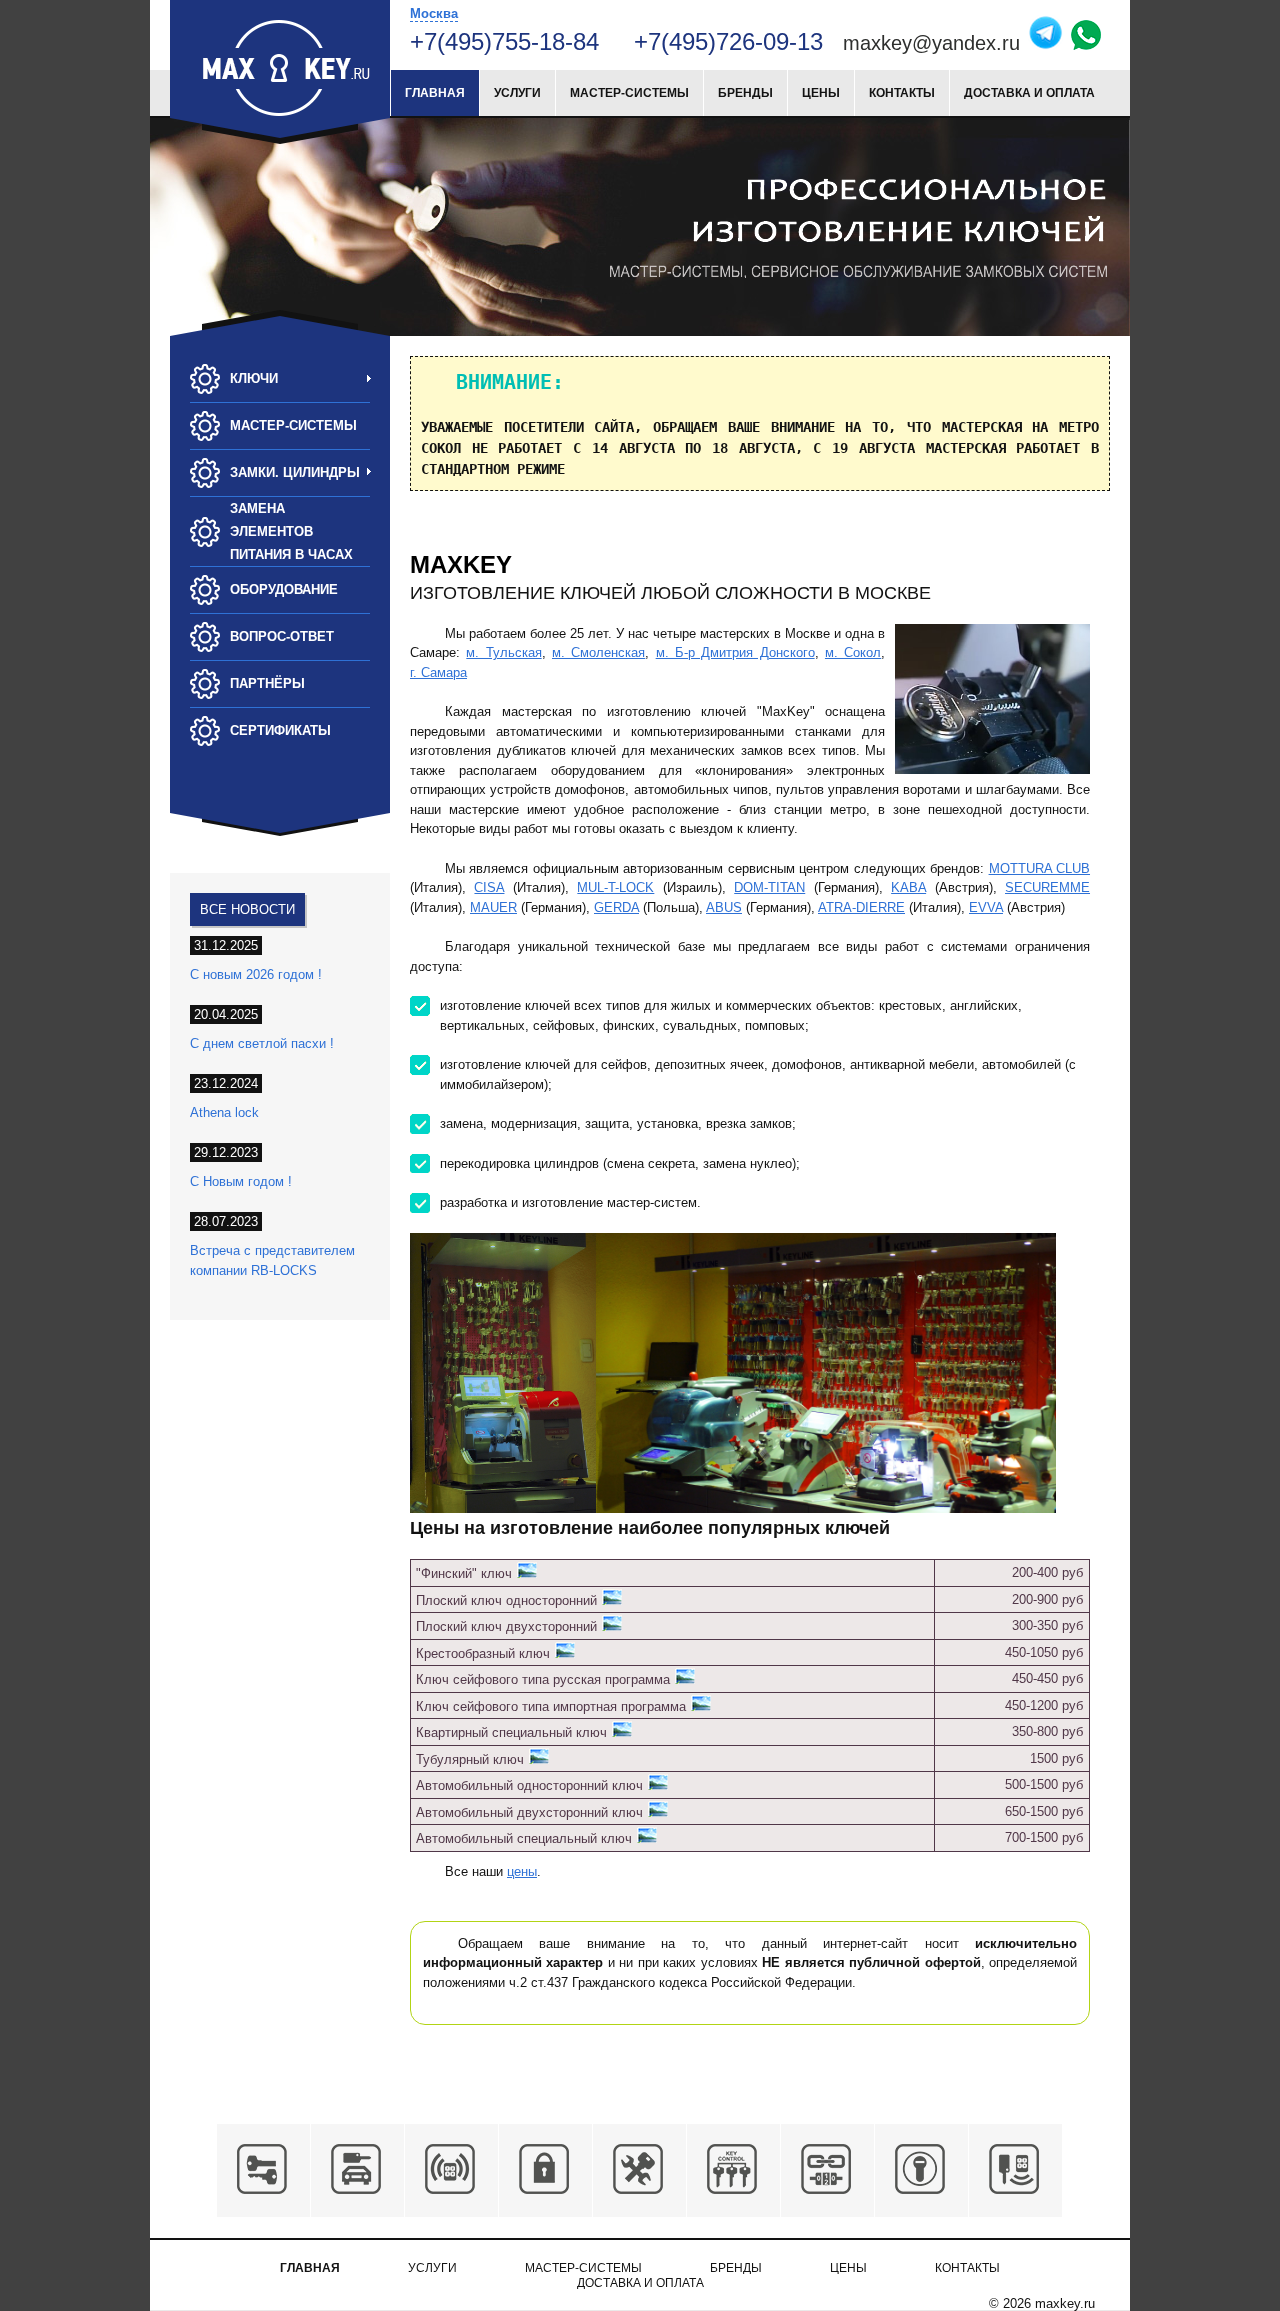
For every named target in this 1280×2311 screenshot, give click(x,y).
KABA (908, 887)
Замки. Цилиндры (295, 472)
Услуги (517, 93)
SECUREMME (1047, 887)
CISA (489, 887)
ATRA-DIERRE (861, 907)
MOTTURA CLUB (1039, 868)
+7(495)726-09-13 (732, 41)
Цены (821, 93)
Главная (435, 93)
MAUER (493, 907)
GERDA (616, 907)
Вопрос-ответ (282, 636)
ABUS (724, 907)
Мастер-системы (629, 93)
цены (522, 1871)
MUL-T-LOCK (615, 887)
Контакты (902, 93)
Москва (434, 13)
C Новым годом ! (241, 1181)
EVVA (986, 907)
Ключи (254, 378)
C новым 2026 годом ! (256, 974)
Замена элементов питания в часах (291, 531)
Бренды (745, 93)
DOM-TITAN (769, 887)
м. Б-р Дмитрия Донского (735, 652)
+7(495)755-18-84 (504, 41)
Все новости (247, 909)
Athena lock (224, 1112)
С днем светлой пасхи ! (262, 1043)
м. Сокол (853, 652)
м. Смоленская (598, 652)
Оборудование (284, 589)
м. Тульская (503, 652)
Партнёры (267, 683)
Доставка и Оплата (1029, 93)
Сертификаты (280, 730)
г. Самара (438, 672)
